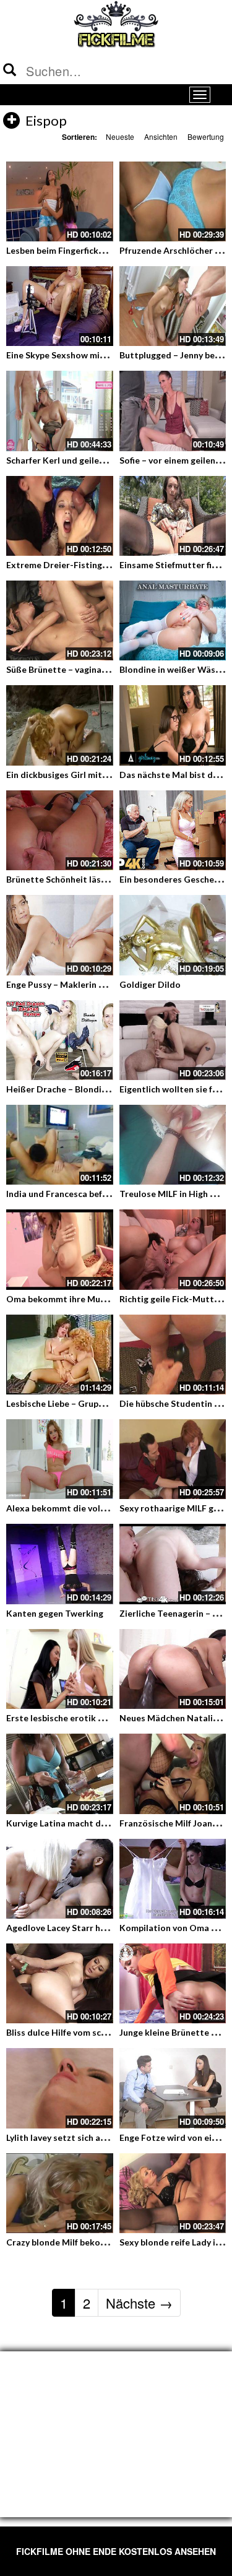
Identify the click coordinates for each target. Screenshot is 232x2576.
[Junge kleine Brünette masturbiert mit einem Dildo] (173, 1983)
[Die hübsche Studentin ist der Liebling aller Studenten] (173, 1355)
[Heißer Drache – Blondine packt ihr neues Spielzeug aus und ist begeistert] (60, 1040)
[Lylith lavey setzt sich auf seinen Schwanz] (60, 2088)
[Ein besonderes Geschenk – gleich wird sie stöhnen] (173, 830)
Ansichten (161, 136)
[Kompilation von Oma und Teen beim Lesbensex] (173, 1879)
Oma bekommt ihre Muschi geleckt (78, 1299)
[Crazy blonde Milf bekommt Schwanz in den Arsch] (60, 2193)
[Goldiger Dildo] (173, 935)
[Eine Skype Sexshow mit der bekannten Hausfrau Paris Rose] (60, 306)
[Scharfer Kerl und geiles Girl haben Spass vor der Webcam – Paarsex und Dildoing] (60, 411)
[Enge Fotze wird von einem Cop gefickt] (173, 2088)
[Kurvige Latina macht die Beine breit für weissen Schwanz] (60, 1774)
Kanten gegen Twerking (55, 1613)
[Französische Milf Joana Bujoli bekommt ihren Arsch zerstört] (173, 1774)
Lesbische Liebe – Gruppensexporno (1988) (93, 1403)
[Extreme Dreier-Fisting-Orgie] (60, 516)
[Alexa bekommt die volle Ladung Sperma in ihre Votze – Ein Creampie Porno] (60, 1459)
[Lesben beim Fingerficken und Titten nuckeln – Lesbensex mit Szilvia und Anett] (60, 201)
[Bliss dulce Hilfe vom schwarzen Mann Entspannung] (60, 1983)
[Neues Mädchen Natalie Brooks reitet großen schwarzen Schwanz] (173, 1669)
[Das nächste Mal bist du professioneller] (173, 725)
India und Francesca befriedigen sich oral (89, 1194)
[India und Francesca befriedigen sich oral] (60, 1145)
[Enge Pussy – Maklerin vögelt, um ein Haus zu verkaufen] (60, 935)
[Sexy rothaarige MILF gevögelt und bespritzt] (173, 1459)
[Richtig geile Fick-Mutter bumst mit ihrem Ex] (173, 1249)
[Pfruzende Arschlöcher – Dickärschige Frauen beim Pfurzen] (173, 201)
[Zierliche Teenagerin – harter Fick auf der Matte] (173, 1564)
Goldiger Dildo (150, 984)
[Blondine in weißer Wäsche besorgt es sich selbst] (173, 620)
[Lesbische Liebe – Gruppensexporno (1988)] (60, 1355)
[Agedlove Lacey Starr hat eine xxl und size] (60, 1879)
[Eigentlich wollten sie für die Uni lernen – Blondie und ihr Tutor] (173, 1040)
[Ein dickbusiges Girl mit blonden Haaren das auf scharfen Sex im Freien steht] (60, 725)
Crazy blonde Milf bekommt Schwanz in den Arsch (107, 2242)
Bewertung (206, 136)
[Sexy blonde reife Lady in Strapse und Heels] (173, 2193)
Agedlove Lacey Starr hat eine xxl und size (92, 1928)
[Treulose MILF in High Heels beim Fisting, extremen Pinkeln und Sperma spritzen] (173, 1145)
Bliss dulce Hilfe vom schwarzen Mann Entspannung (111, 2032)
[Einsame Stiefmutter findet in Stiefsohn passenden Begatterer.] (173, 516)
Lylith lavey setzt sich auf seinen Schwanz (90, 2137)
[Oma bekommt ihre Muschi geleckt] (60, 1249)
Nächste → (139, 2303)
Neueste (120, 136)
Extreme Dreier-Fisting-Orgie (68, 565)
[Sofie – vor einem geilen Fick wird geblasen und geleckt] (173, 411)
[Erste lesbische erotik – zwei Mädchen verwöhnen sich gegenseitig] (60, 1669)
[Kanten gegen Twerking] (60, 1564)
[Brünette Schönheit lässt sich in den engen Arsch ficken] (60, 830)
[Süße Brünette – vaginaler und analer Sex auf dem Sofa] (60, 620)
